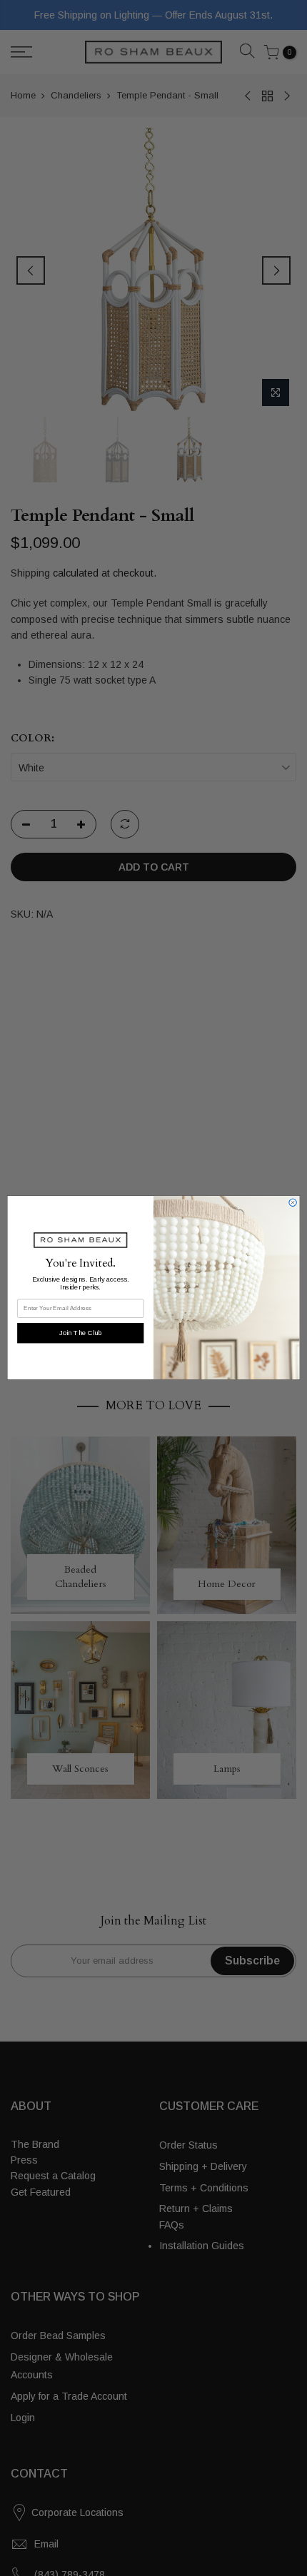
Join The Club (80, 1333)
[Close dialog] (293, 1202)
